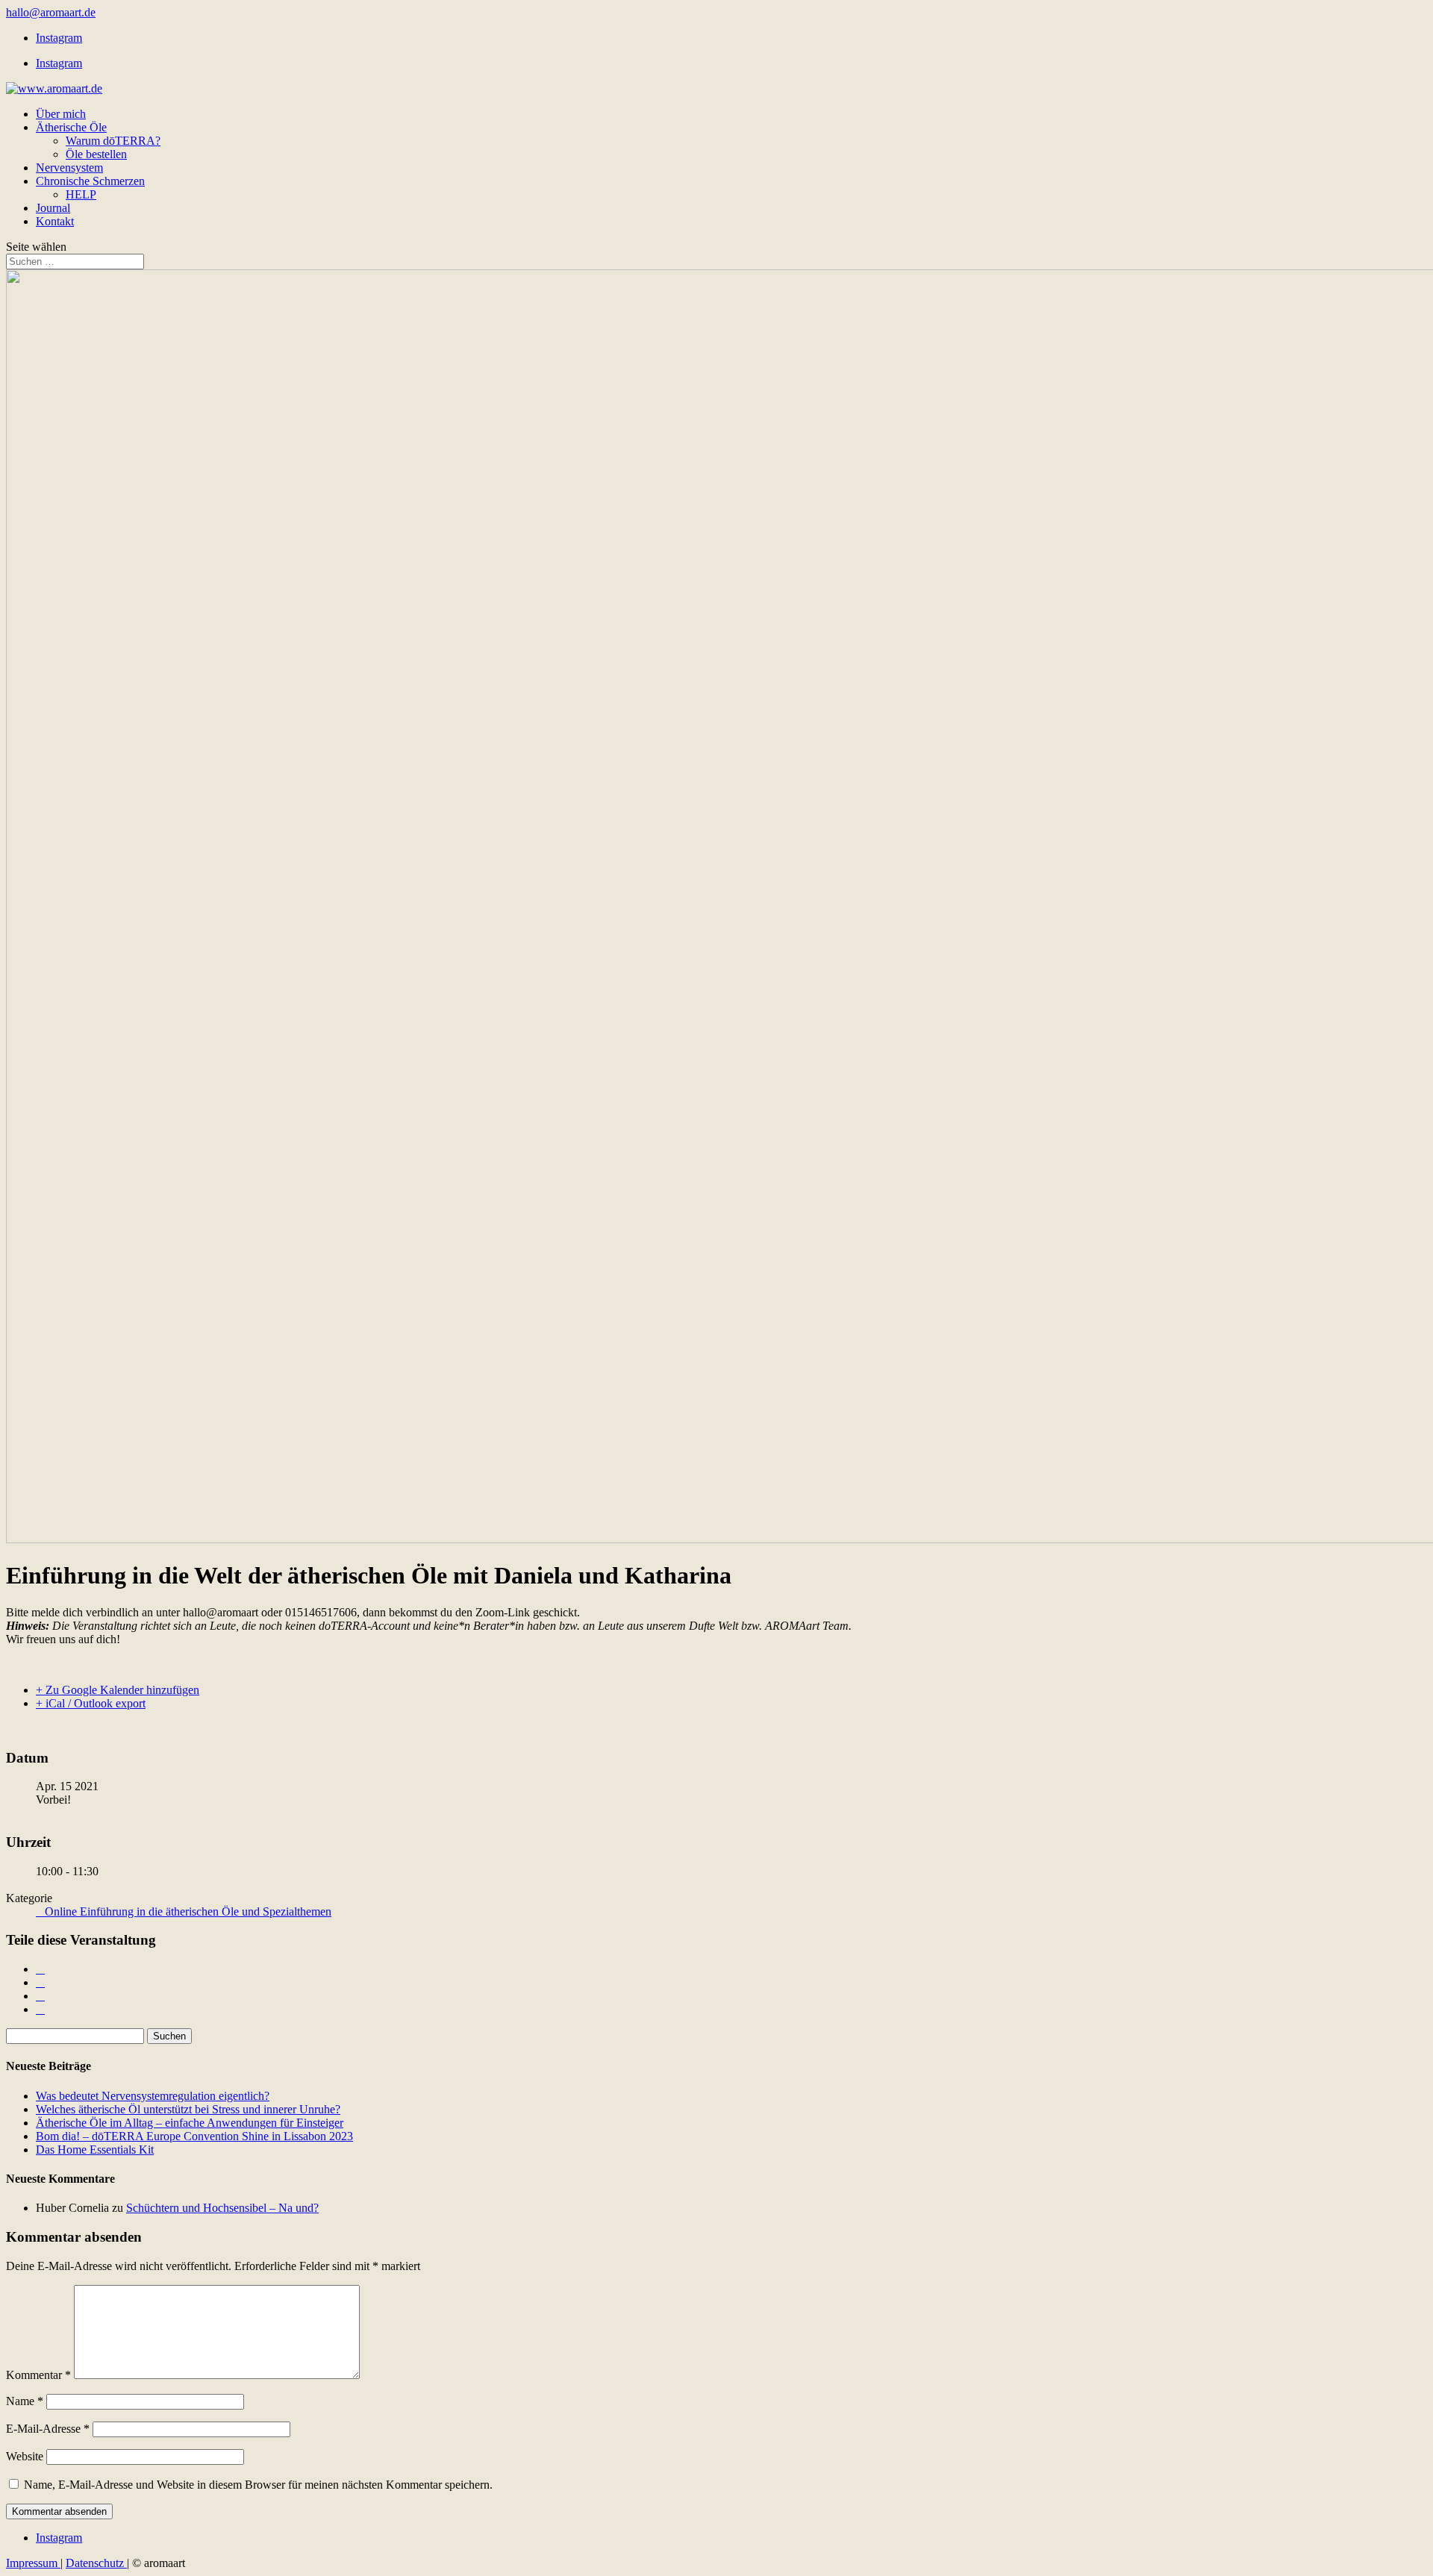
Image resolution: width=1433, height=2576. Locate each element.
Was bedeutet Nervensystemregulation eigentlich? (153, 2096)
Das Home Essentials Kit (95, 2150)
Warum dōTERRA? (113, 141)
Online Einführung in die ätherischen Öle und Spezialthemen (188, 1911)
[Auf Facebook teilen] (40, 1969)
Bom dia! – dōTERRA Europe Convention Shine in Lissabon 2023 (194, 2136)
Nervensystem (69, 168)
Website (25, 2456)
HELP (81, 194)
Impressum (33, 2563)
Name (25, 2401)
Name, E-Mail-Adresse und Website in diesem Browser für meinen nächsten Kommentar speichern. (258, 2485)
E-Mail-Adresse (48, 2429)
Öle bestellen (96, 154)
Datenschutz (96, 2563)
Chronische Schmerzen (90, 181)
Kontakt (55, 221)
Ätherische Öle (71, 127)
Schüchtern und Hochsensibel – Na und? (222, 2208)
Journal (53, 208)
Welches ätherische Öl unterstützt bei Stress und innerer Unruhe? (188, 2109)
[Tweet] (40, 1982)
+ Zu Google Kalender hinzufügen (118, 1690)
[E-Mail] (40, 2009)
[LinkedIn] (40, 1996)
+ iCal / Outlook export (91, 1703)
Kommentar (38, 2375)
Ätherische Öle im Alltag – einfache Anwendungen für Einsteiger (190, 2123)
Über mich (61, 114)
